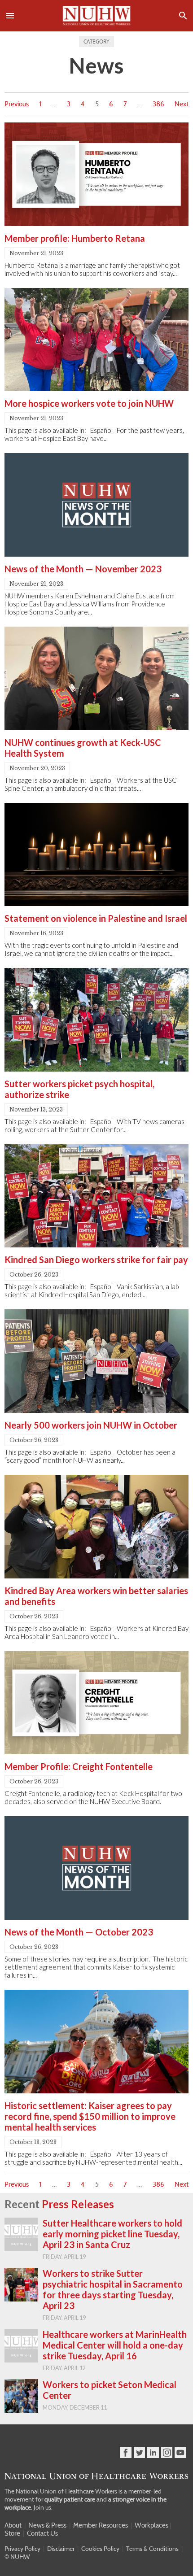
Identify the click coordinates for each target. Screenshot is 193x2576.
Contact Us (42, 2533)
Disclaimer (61, 2549)
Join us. (43, 2507)
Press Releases (78, 2204)
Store (12, 2533)
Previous (17, 104)
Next (182, 104)
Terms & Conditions (152, 2549)
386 (158, 104)
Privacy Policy (22, 2549)
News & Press (47, 2525)
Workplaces (151, 2525)
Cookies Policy (100, 2549)
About (13, 2525)
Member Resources (101, 2525)
